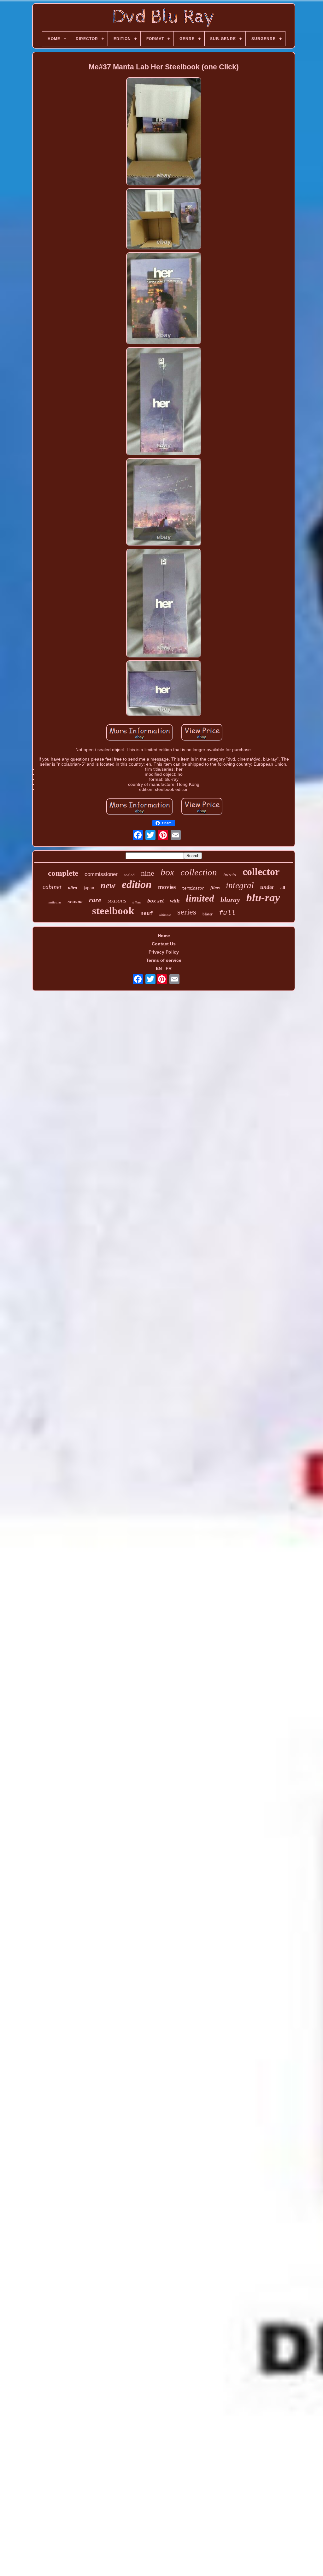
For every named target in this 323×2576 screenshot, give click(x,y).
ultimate (165, 915)
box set (156, 901)
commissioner (101, 874)
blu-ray (263, 898)
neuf (147, 914)
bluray (230, 900)
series (187, 912)
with (175, 901)
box (167, 872)
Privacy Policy (164, 952)
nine (148, 873)
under (267, 887)
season (75, 902)
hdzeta (230, 875)
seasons (117, 900)
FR (169, 968)
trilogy (137, 902)
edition (137, 884)
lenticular (54, 902)
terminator (193, 888)
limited (200, 898)
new (108, 885)
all (283, 888)
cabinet (52, 887)
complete (63, 873)
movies (167, 887)
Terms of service (164, 960)
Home (164, 936)
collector (261, 872)
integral (240, 885)
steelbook (113, 911)
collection (199, 872)
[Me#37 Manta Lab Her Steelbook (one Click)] (164, 132)
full (227, 913)
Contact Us (164, 944)
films (215, 888)
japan (89, 888)
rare (95, 900)
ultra (73, 888)
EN (159, 968)
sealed (129, 875)
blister (208, 914)
